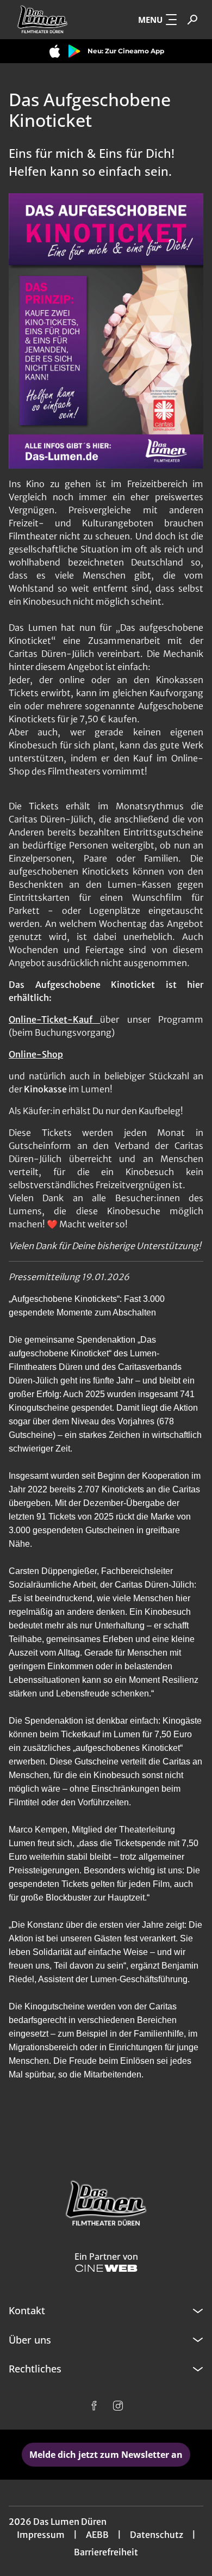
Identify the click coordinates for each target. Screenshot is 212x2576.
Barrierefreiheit (106, 2552)
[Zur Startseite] (52, 20)
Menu (150, 20)
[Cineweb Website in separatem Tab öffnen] (106, 2268)
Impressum (41, 2535)
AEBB (97, 2535)
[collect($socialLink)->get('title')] (94, 2406)
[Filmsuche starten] (192, 20)
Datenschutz (157, 2535)
